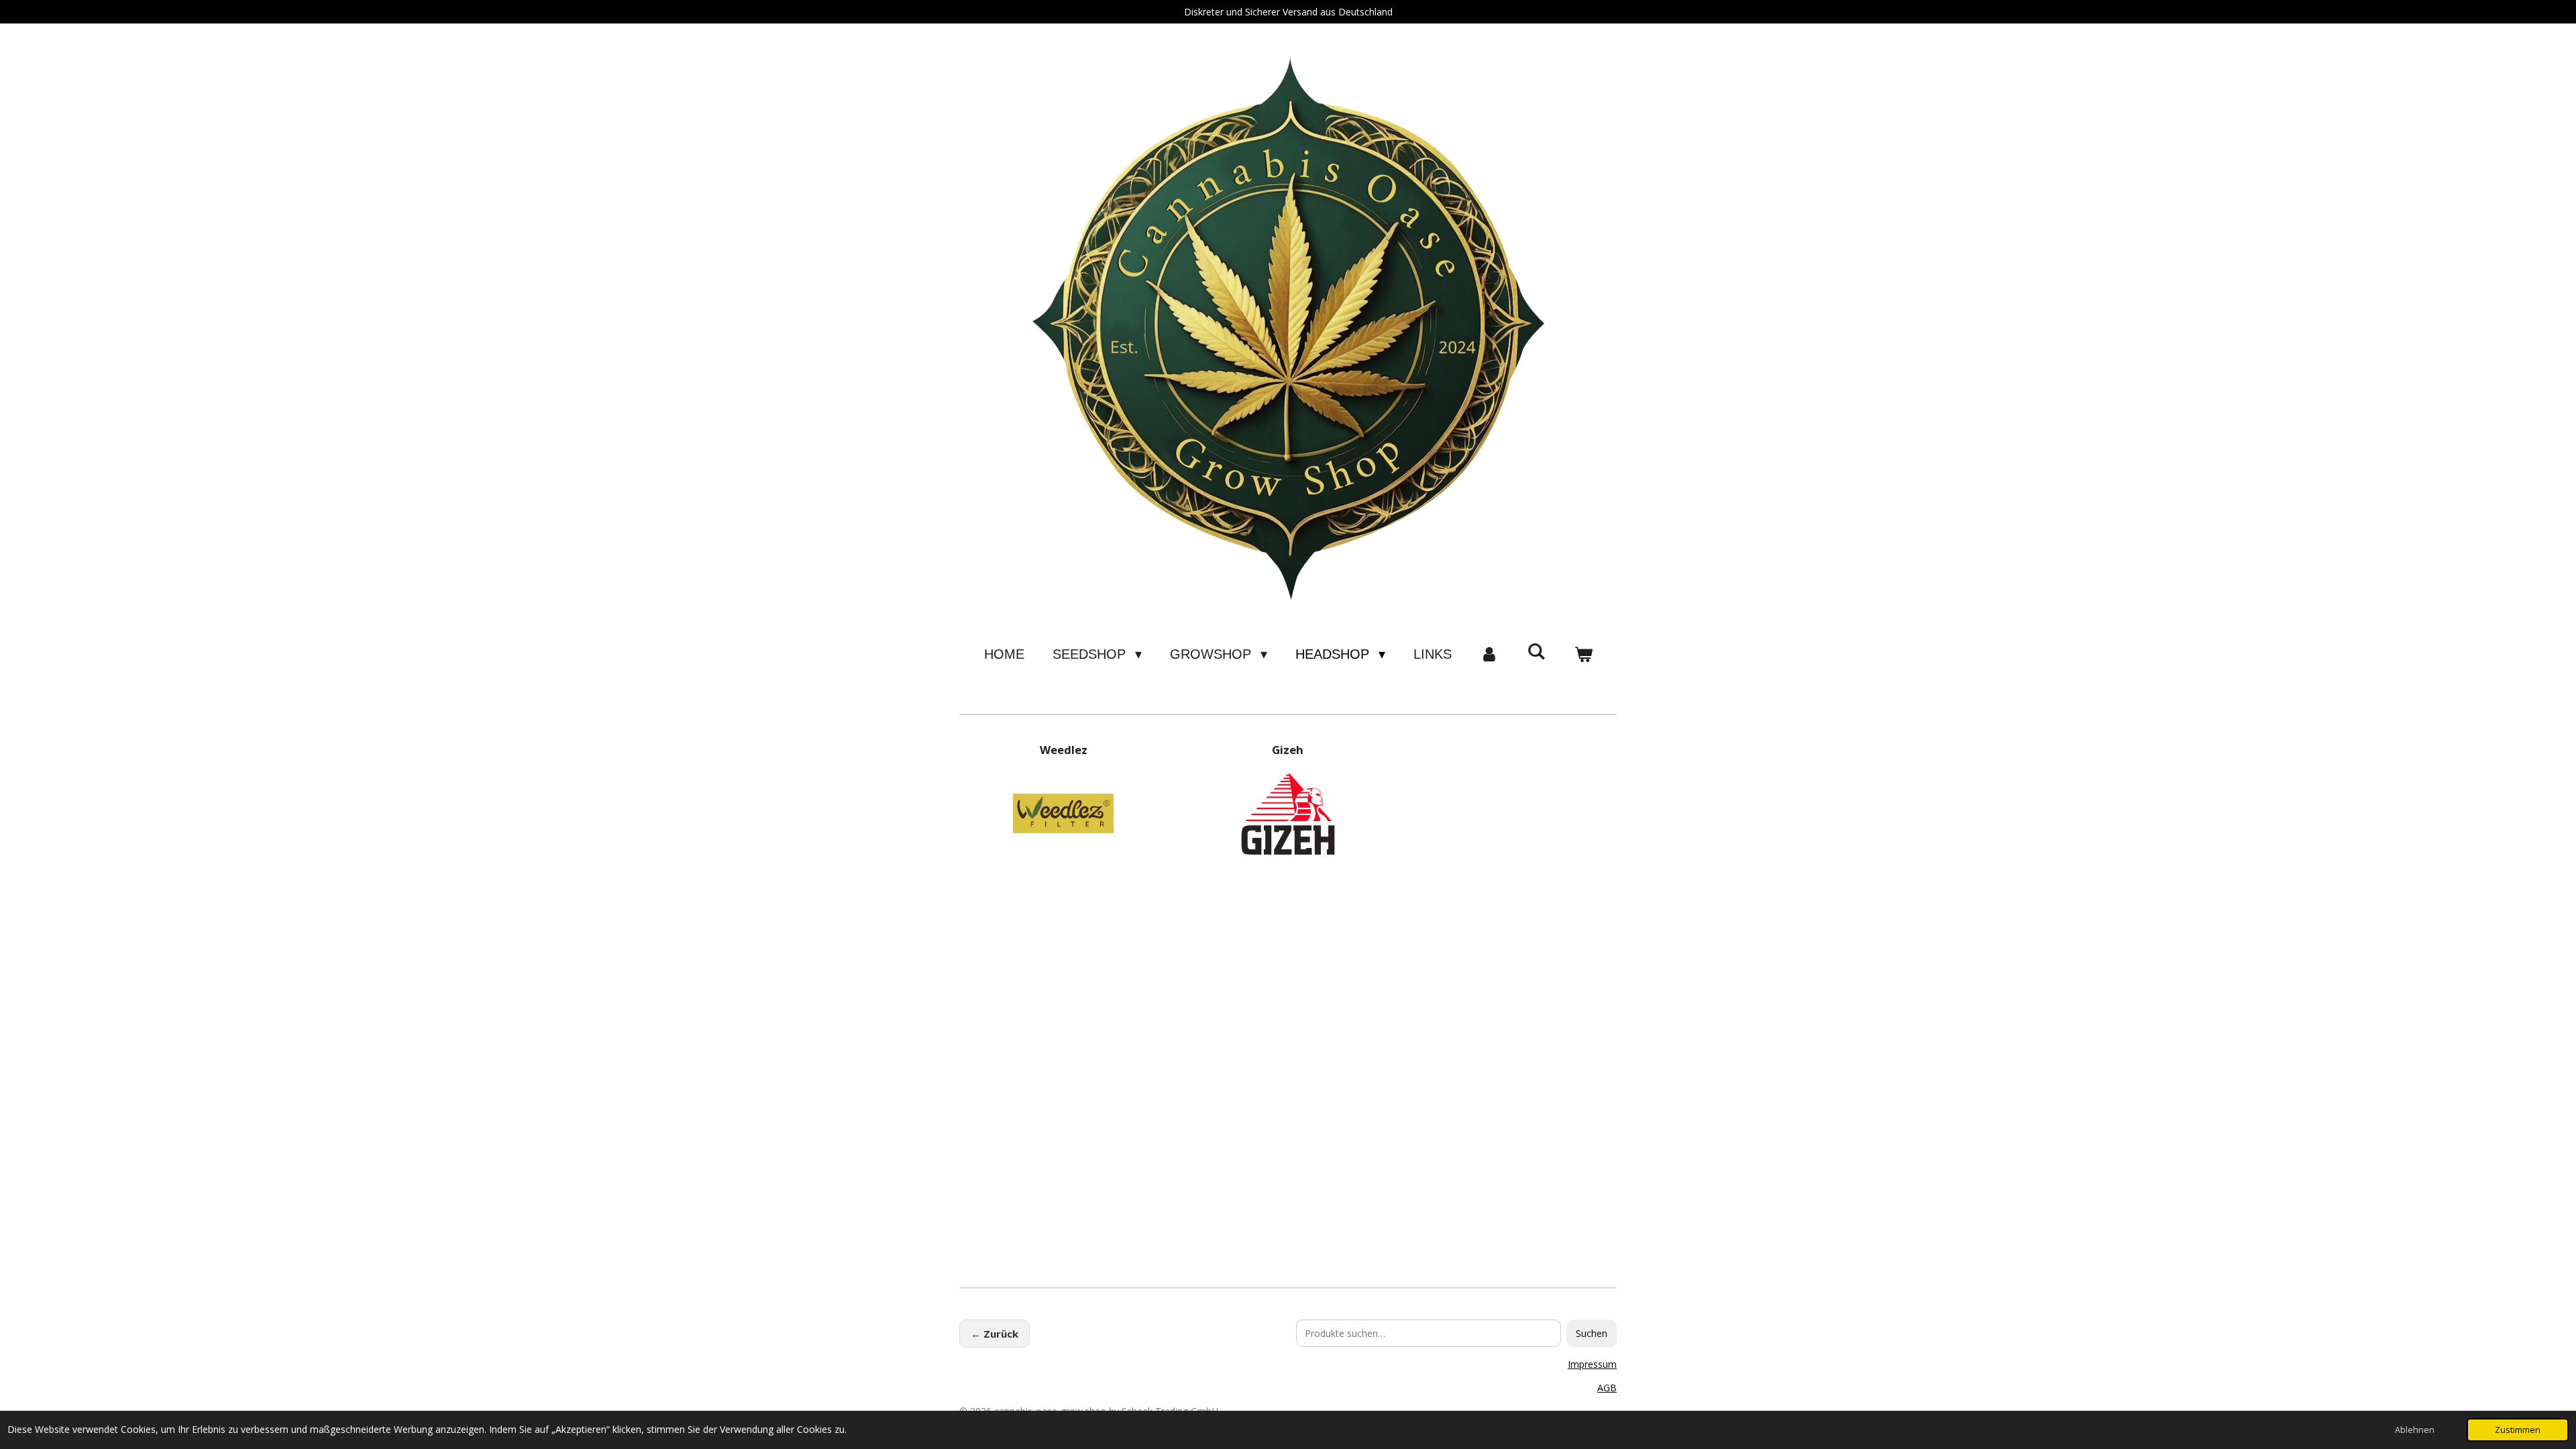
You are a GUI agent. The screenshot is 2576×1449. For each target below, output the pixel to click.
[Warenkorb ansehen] (1583, 654)
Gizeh (1288, 750)
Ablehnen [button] (2415, 1430)
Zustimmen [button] (2518, 1430)
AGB (1607, 1388)
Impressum (1592, 1364)
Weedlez (1064, 750)
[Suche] (1536, 652)
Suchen (1592, 1333)
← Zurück (995, 1334)
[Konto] (1489, 654)
